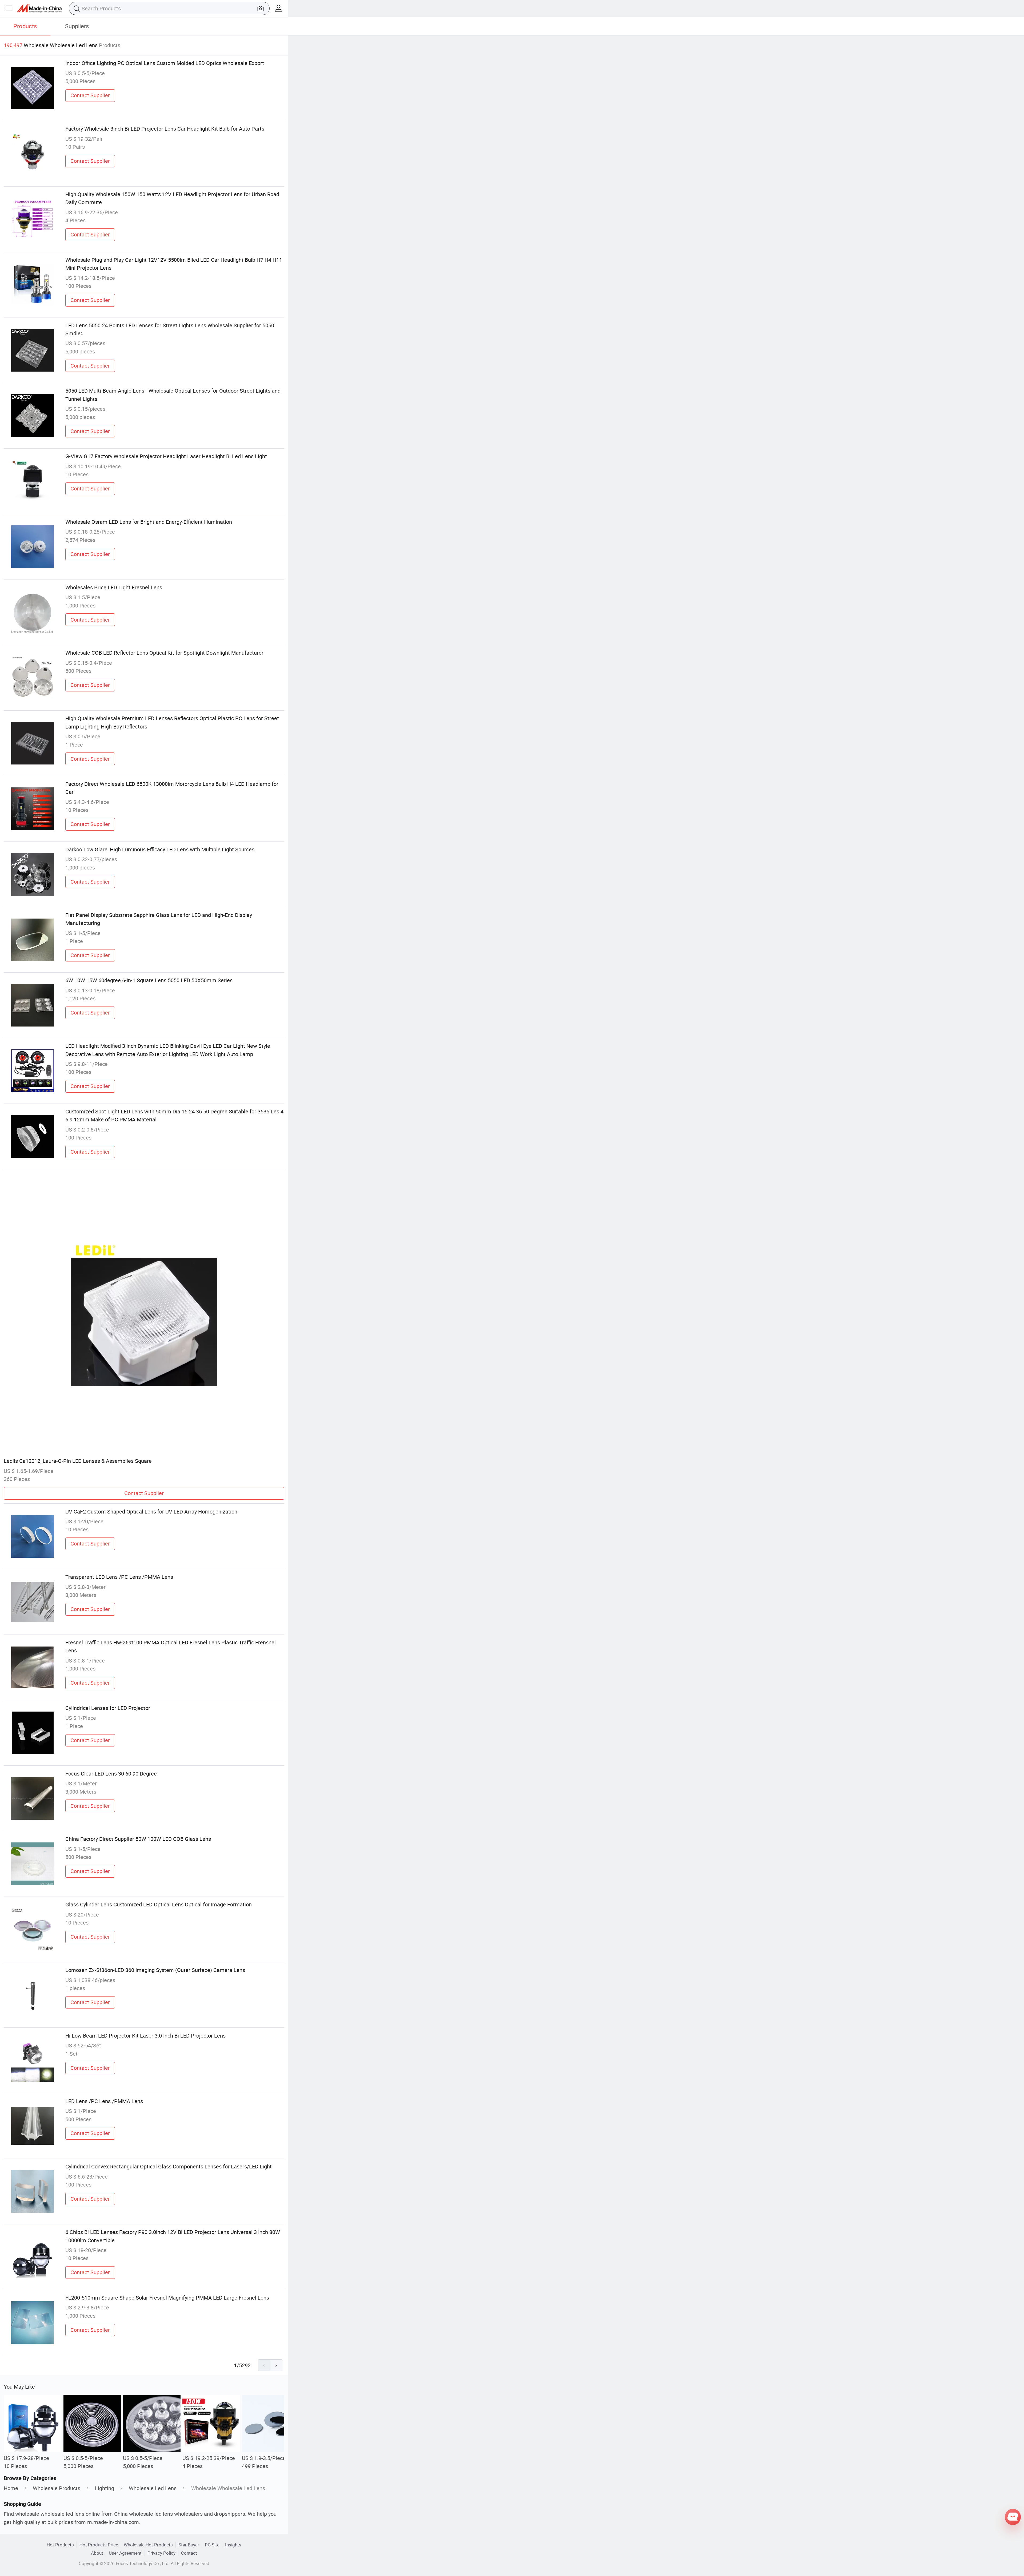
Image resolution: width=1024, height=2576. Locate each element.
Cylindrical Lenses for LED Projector (108, 1708)
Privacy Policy (161, 2553)
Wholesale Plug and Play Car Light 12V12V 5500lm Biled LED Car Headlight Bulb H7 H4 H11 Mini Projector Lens (174, 264)
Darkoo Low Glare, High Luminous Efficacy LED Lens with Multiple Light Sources (160, 849)
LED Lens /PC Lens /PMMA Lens (104, 2101)
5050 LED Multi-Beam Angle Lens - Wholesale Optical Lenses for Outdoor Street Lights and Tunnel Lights (173, 395)
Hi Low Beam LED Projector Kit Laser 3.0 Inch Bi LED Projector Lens (145, 2036)
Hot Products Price (99, 2545)
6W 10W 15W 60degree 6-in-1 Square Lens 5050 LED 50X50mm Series (149, 980)
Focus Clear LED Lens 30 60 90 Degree (111, 1774)
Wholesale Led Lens (153, 2488)
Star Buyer (189, 2545)
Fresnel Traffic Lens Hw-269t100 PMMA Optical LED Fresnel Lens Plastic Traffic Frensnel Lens (171, 1646)
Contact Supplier (90, 95)
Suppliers (77, 26)
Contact (189, 2553)
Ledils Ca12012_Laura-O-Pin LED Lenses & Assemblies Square (78, 1461)
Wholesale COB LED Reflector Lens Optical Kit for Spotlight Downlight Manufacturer (164, 653)
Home (11, 2488)
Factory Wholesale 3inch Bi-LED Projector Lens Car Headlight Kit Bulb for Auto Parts (165, 129)
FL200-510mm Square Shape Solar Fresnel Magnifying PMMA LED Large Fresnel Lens (167, 2298)
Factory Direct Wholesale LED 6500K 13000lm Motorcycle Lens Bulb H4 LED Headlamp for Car (172, 788)
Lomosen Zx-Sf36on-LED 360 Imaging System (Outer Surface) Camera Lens (155, 1970)
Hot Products (60, 2545)
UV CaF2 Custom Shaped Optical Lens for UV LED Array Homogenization (151, 1512)
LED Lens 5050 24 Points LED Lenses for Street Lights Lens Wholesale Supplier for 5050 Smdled (170, 329)
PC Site (212, 2545)
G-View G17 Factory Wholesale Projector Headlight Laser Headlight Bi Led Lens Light (166, 456)
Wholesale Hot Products (148, 2545)
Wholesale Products (57, 2488)
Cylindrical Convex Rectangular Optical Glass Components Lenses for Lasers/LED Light (169, 2166)
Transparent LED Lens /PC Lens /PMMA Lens (119, 1577)
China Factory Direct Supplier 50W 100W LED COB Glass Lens (138, 1839)
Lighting (105, 2488)
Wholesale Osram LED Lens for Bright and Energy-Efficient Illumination (149, 522)
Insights (233, 2545)
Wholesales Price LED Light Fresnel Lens (114, 587)
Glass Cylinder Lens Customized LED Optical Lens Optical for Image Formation (159, 1904)
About (97, 2553)
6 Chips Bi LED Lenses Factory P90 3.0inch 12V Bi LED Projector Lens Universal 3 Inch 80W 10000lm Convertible (173, 2236)
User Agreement (125, 2553)
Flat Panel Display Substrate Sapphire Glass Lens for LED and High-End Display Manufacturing (159, 919)
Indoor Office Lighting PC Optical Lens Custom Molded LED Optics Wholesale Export (165, 63)
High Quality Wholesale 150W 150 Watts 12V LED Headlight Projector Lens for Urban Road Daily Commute (172, 198)
